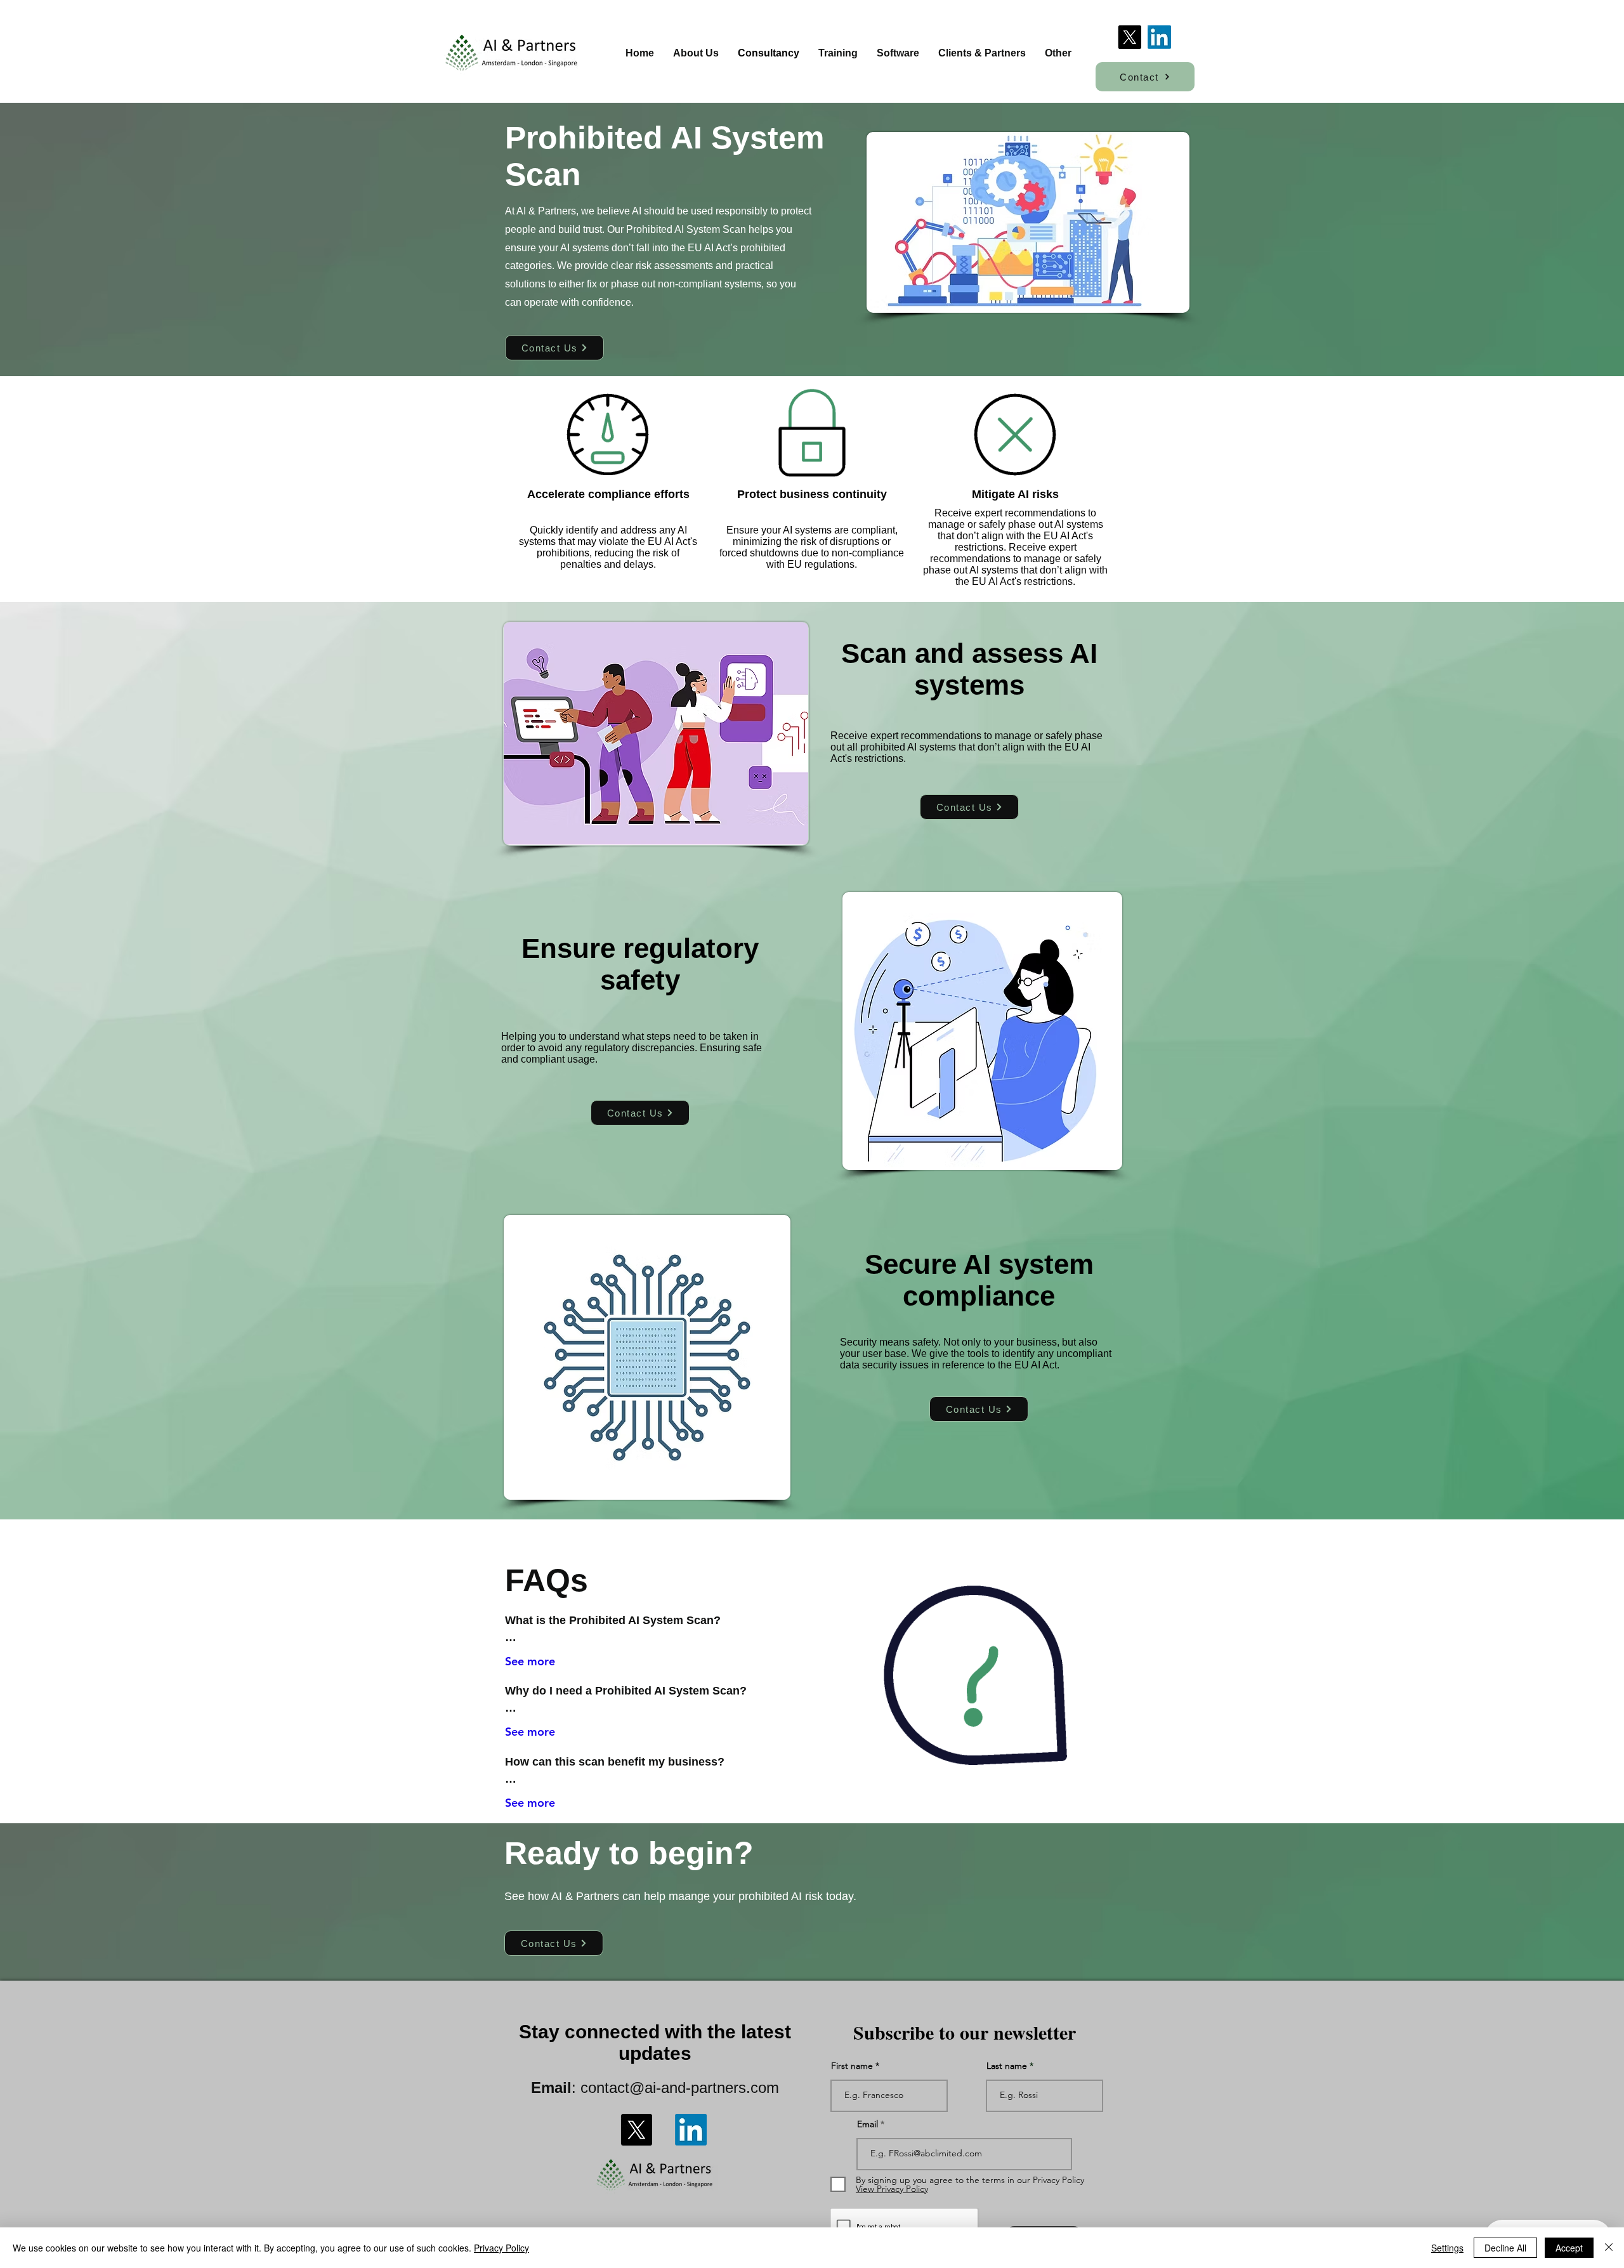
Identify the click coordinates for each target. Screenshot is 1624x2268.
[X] (1130, 37)
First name (852, 2066)
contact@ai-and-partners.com (680, 2088)
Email (868, 2124)
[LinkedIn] (1159, 37)
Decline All (1505, 2248)
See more (530, 1661)
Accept (1569, 2248)
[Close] (1609, 2248)
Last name (1007, 2066)
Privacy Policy (501, 2248)
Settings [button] (1447, 2248)
